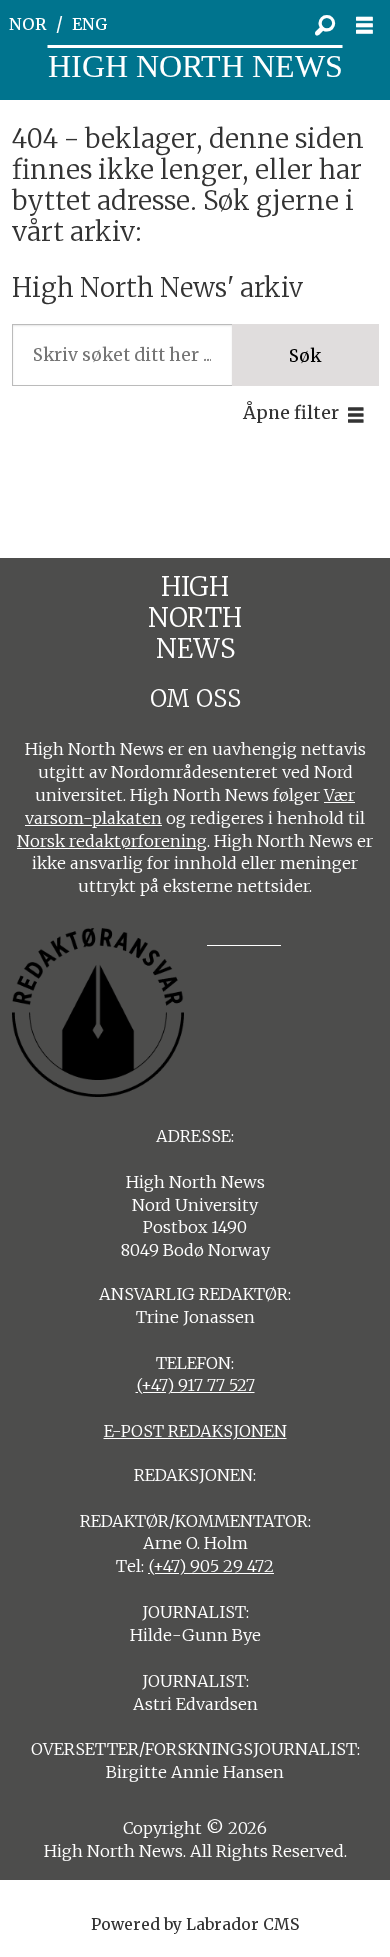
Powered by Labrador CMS (195, 1924)
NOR (28, 24)
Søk (305, 356)
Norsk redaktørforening (112, 841)
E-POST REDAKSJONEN (195, 1431)
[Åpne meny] (370, 25)
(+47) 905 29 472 (211, 1566)
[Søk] (325, 25)
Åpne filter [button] (291, 413)
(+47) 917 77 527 (195, 1385)
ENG (90, 24)
